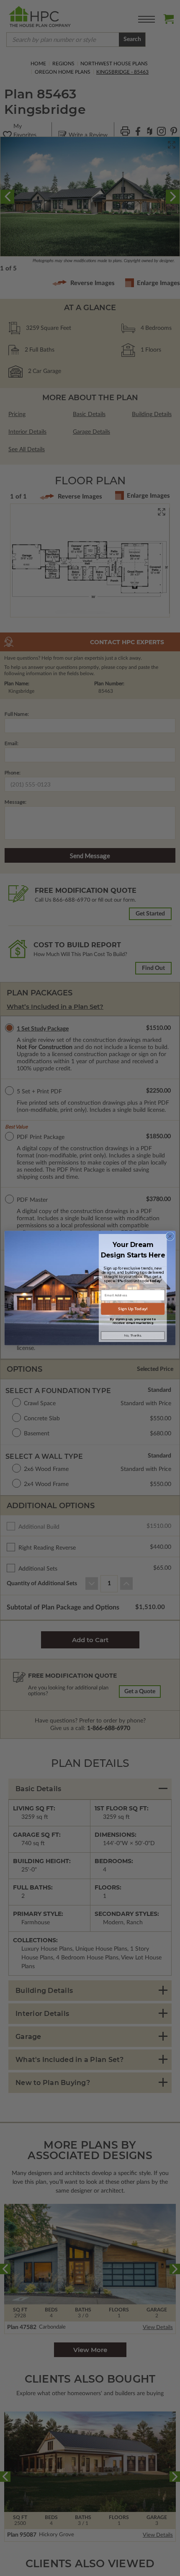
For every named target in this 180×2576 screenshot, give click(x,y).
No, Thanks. (133, 1336)
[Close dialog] (170, 1236)
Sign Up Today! (133, 1309)
